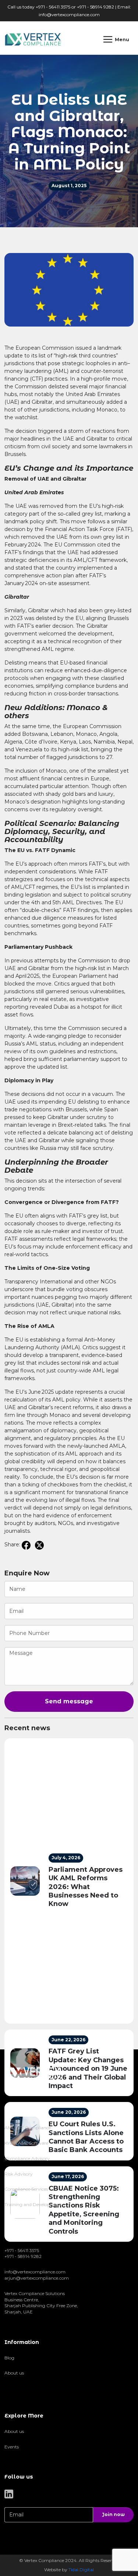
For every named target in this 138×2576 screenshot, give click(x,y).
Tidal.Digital (81, 2570)
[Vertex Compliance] (33, 39)
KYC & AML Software (26, 2143)
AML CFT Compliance (28, 2128)
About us (14, 2373)
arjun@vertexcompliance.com (37, 2278)
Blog (9, 2358)
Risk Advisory (19, 2174)
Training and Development (33, 2204)
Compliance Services (26, 2189)
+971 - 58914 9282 (23, 2256)
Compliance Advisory (27, 2158)
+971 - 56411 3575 (22, 2250)
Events (12, 2447)
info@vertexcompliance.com (69, 15)
